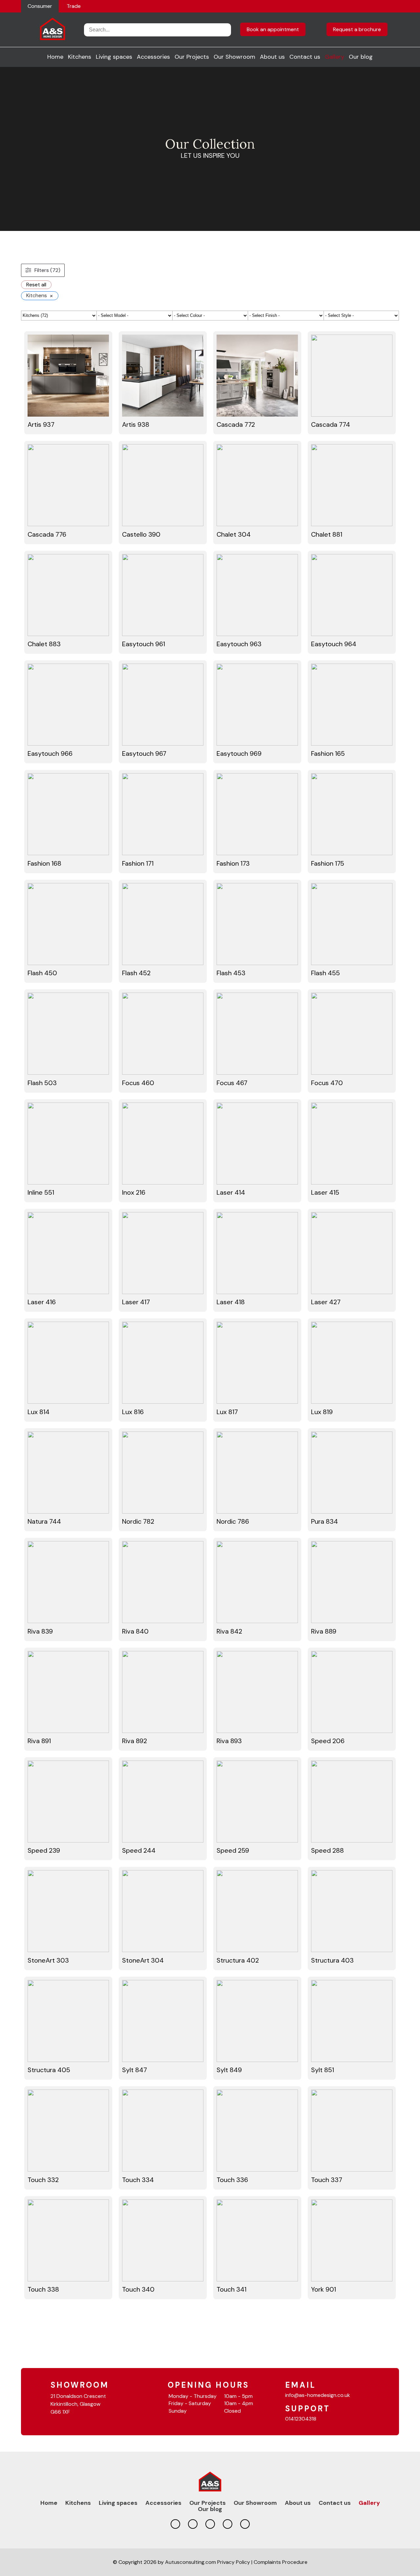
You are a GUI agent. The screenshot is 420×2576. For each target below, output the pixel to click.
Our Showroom (234, 57)
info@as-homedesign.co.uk (318, 2395)
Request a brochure (357, 29)
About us (272, 57)
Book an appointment (273, 29)
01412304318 (301, 2419)
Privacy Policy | (235, 2562)
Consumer (40, 6)
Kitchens (80, 57)
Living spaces (114, 57)
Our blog (361, 57)
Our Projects (192, 57)
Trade (74, 6)
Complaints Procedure (281, 2562)
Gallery (335, 57)
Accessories (153, 57)
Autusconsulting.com (190, 2562)
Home (55, 57)
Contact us (305, 57)
